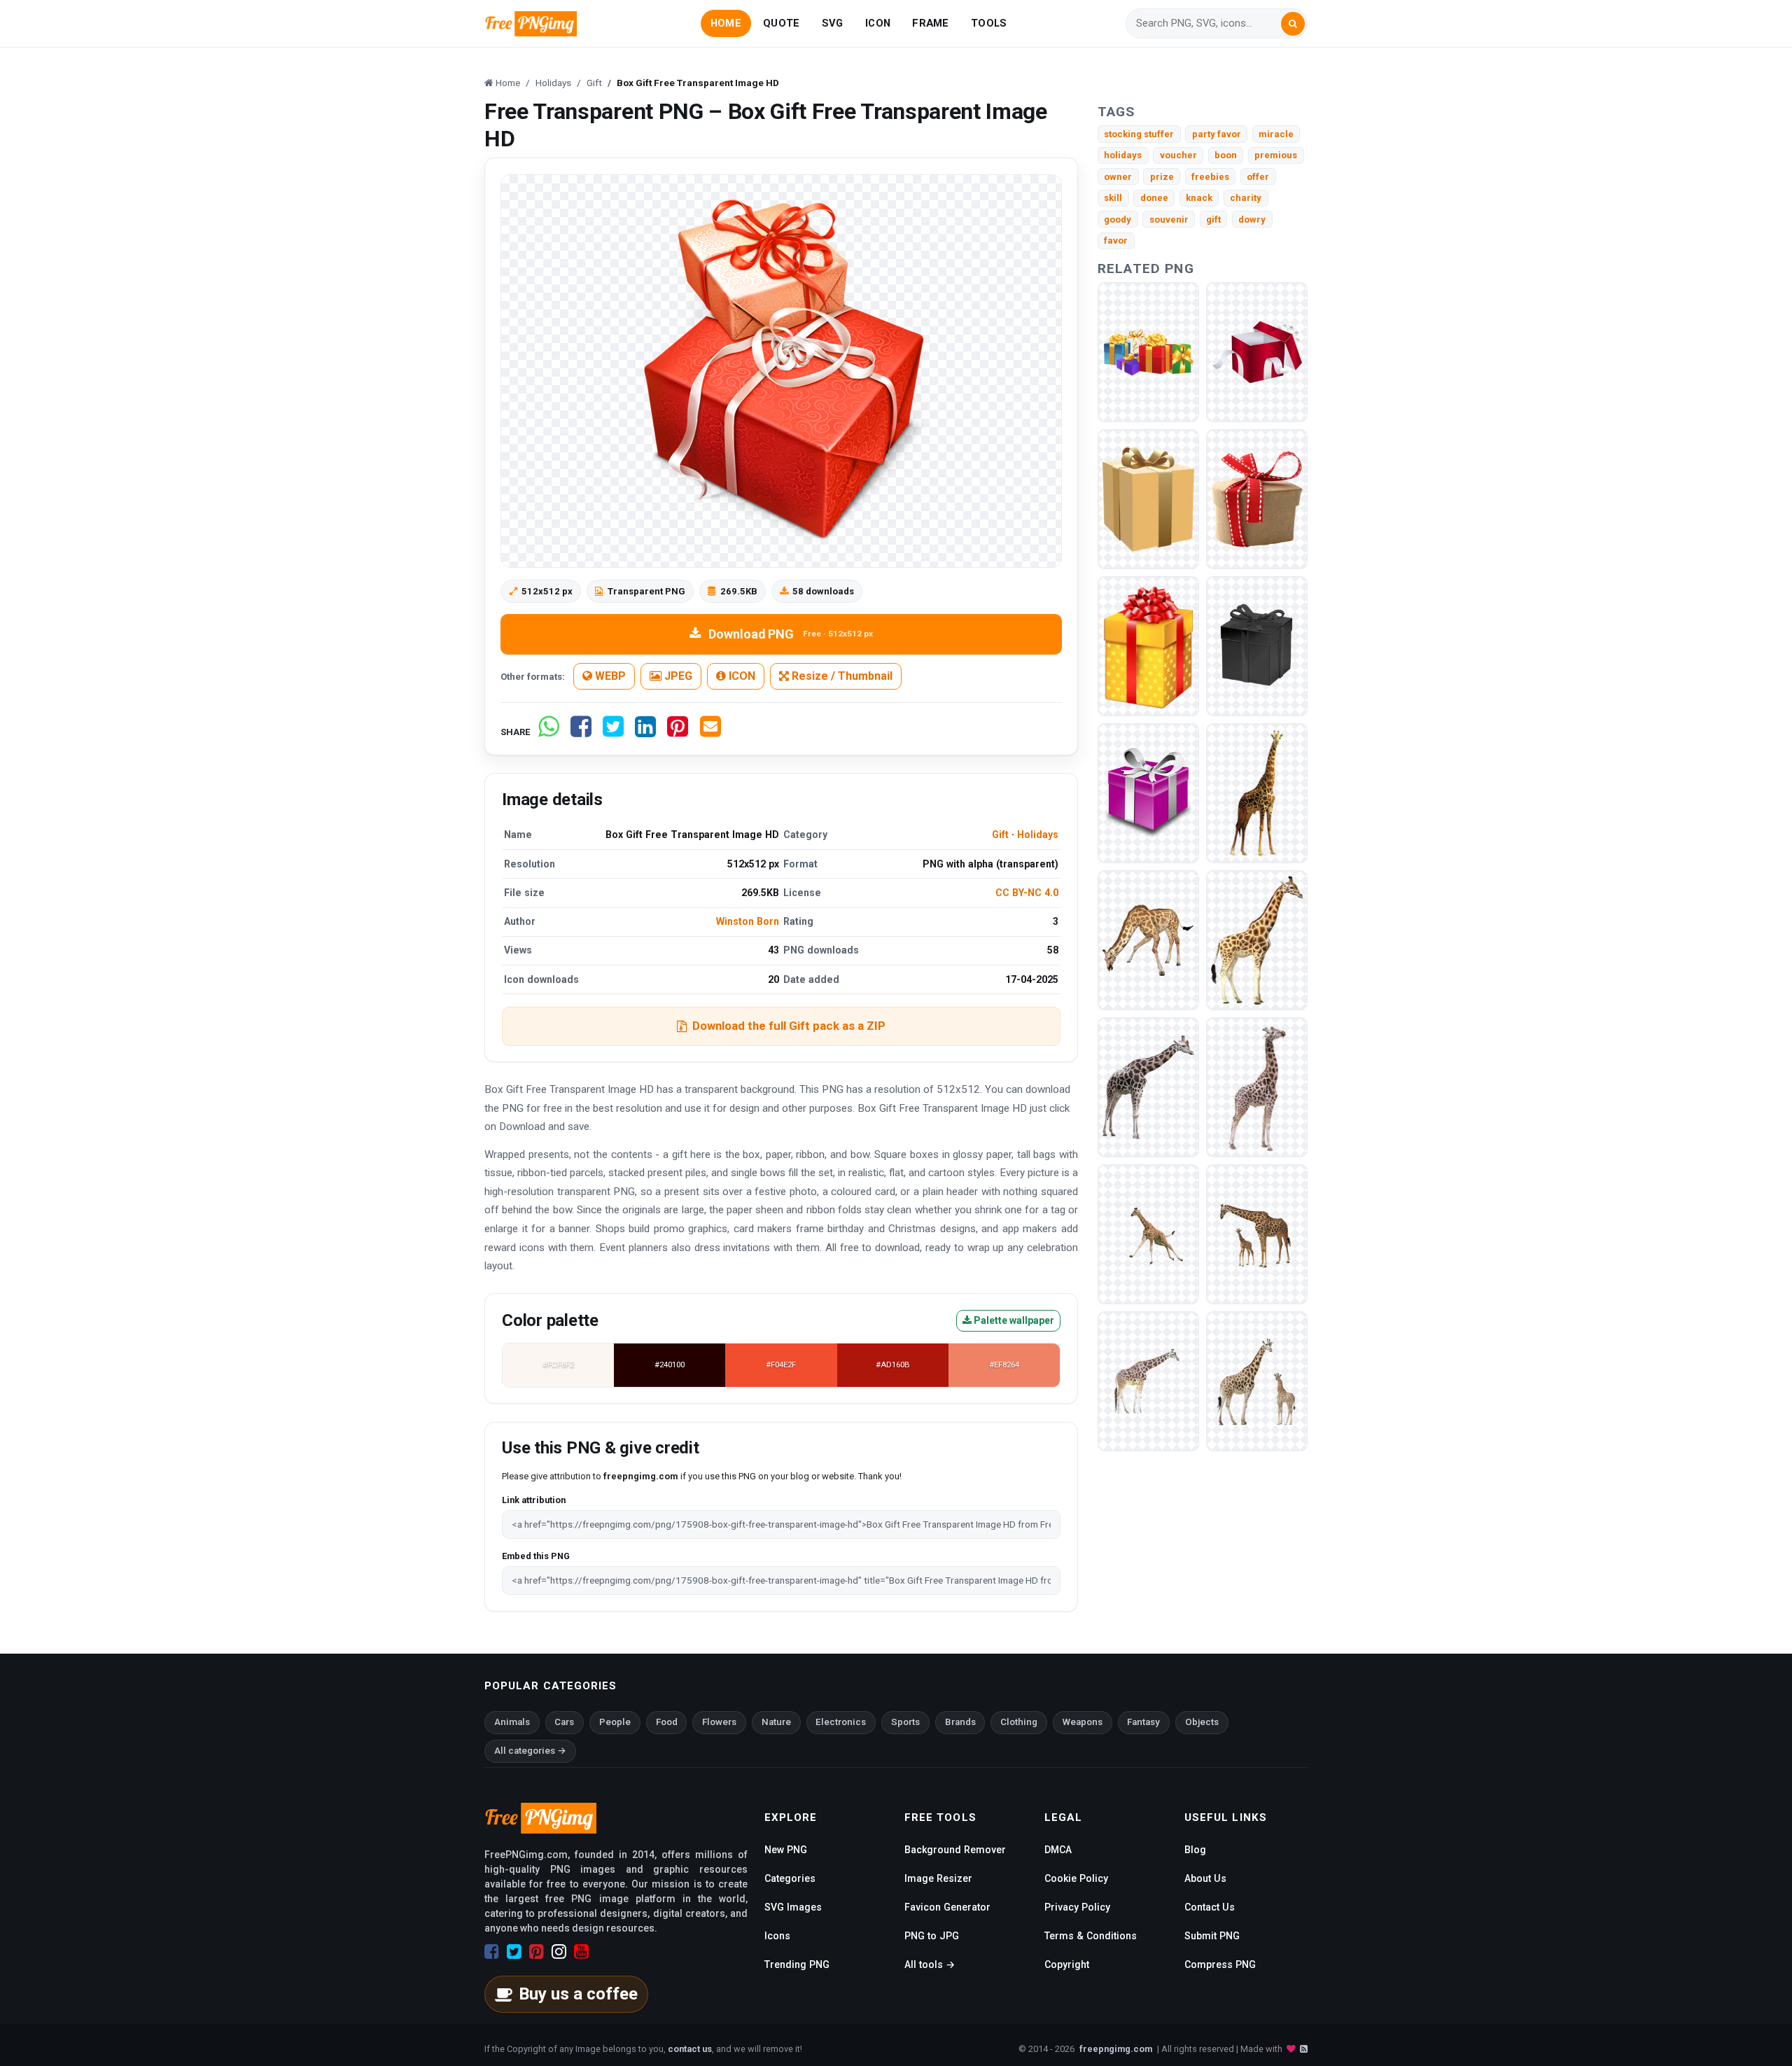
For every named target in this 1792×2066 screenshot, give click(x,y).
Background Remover (955, 1850)
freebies (1210, 177)
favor (1116, 240)
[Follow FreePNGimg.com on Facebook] (492, 1952)
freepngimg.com (1116, 2049)
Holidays (1038, 835)
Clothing (1019, 1722)
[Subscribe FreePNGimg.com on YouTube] (581, 1952)
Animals (512, 1722)
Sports (905, 1722)
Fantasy (1143, 1722)
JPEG (677, 676)
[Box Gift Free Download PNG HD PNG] (1257, 645)
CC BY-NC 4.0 (1027, 893)
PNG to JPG (932, 1936)
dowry (1252, 219)
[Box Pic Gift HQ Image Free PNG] (1257, 498)
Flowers (719, 1722)
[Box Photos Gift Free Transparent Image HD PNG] (1148, 498)
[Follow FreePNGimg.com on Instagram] (559, 1952)
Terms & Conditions (1091, 1936)
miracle (1276, 134)
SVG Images (793, 1907)
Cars (564, 1722)
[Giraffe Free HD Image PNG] (1148, 1380)
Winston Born (748, 921)
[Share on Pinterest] (678, 732)
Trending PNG (797, 1964)
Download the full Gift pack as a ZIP (789, 1026)
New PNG (786, 1850)
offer (1258, 177)
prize (1162, 177)
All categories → (530, 1751)
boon (1226, 155)
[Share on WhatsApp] (549, 732)
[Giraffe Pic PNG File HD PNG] (1148, 1233)
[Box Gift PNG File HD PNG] (1257, 351)
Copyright (1067, 1964)
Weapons (1083, 1722)
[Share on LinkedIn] (645, 732)
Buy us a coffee (578, 1994)
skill (1113, 198)
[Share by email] (710, 732)
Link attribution (534, 1500)
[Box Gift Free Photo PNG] (1148, 645)
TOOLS (989, 23)
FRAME (930, 23)
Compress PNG (1220, 1964)
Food (667, 1722)
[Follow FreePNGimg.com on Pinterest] (537, 1952)
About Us (1205, 1878)
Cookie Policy (1076, 1878)
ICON (878, 23)
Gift (1000, 835)
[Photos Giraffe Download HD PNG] (1257, 1086)
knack (1199, 198)
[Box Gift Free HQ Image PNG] (1148, 792)
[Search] (1293, 24)
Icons (777, 1936)
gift (1213, 219)
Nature (776, 1722)
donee (1154, 198)
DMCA (1058, 1850)
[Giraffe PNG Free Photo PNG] (1257, 792)
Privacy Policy (1077, 1907)
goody (1118, 219)
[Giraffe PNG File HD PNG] (1148, 939)
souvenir (1169, 219)
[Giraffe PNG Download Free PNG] (1257, 939)
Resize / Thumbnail (841, 676)
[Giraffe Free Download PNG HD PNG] (1148, 1086)
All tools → (930, 1964)
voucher (1178, 155)
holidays (1123, 155)
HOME (726, 23)
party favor (1217, 134)
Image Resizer (938, 1878)
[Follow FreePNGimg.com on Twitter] (514, 1952)
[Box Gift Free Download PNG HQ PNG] (1148, 351)
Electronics (841, 1722)
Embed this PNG (536, 1556)
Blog (1195, 1850)
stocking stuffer (1139, 134)
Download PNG (791, 634)
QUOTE (781, 23)
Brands (960, 1722)
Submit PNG (1212, 1936)
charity (1246, 198)
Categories (790, 1878)
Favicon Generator (947, 1907)
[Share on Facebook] (581, 732)
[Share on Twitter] (613, 732)
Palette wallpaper (1013, 1320)
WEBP (609, 676)
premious (1276, 155)
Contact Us (1210, 1907)
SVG (833, 23)
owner (1118, 177)
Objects (1202, 1722)
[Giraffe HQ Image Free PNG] (1257, 1233)
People (615, 1722)
